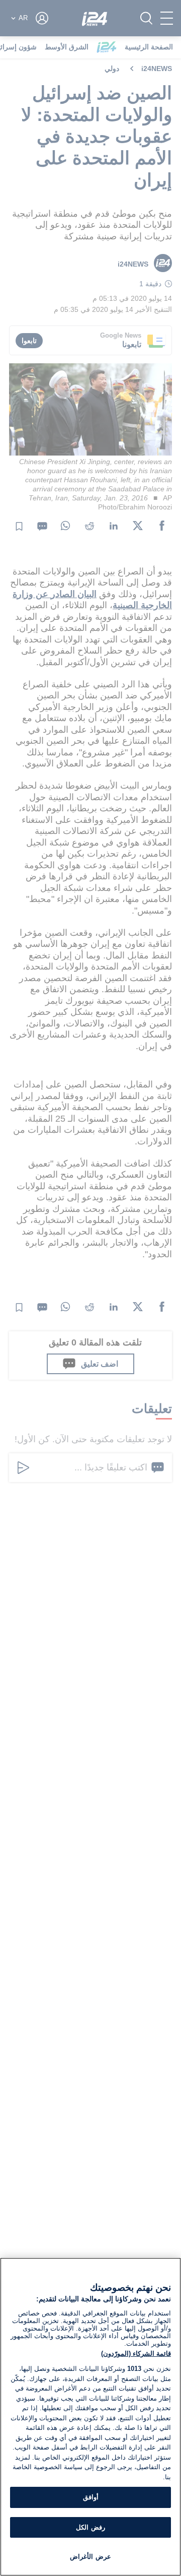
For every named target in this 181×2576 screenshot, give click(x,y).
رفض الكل (90, 2527)
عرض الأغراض (90, 2557)
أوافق (91, 2497)
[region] (90, 2417)
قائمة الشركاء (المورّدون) (136, 2354)
